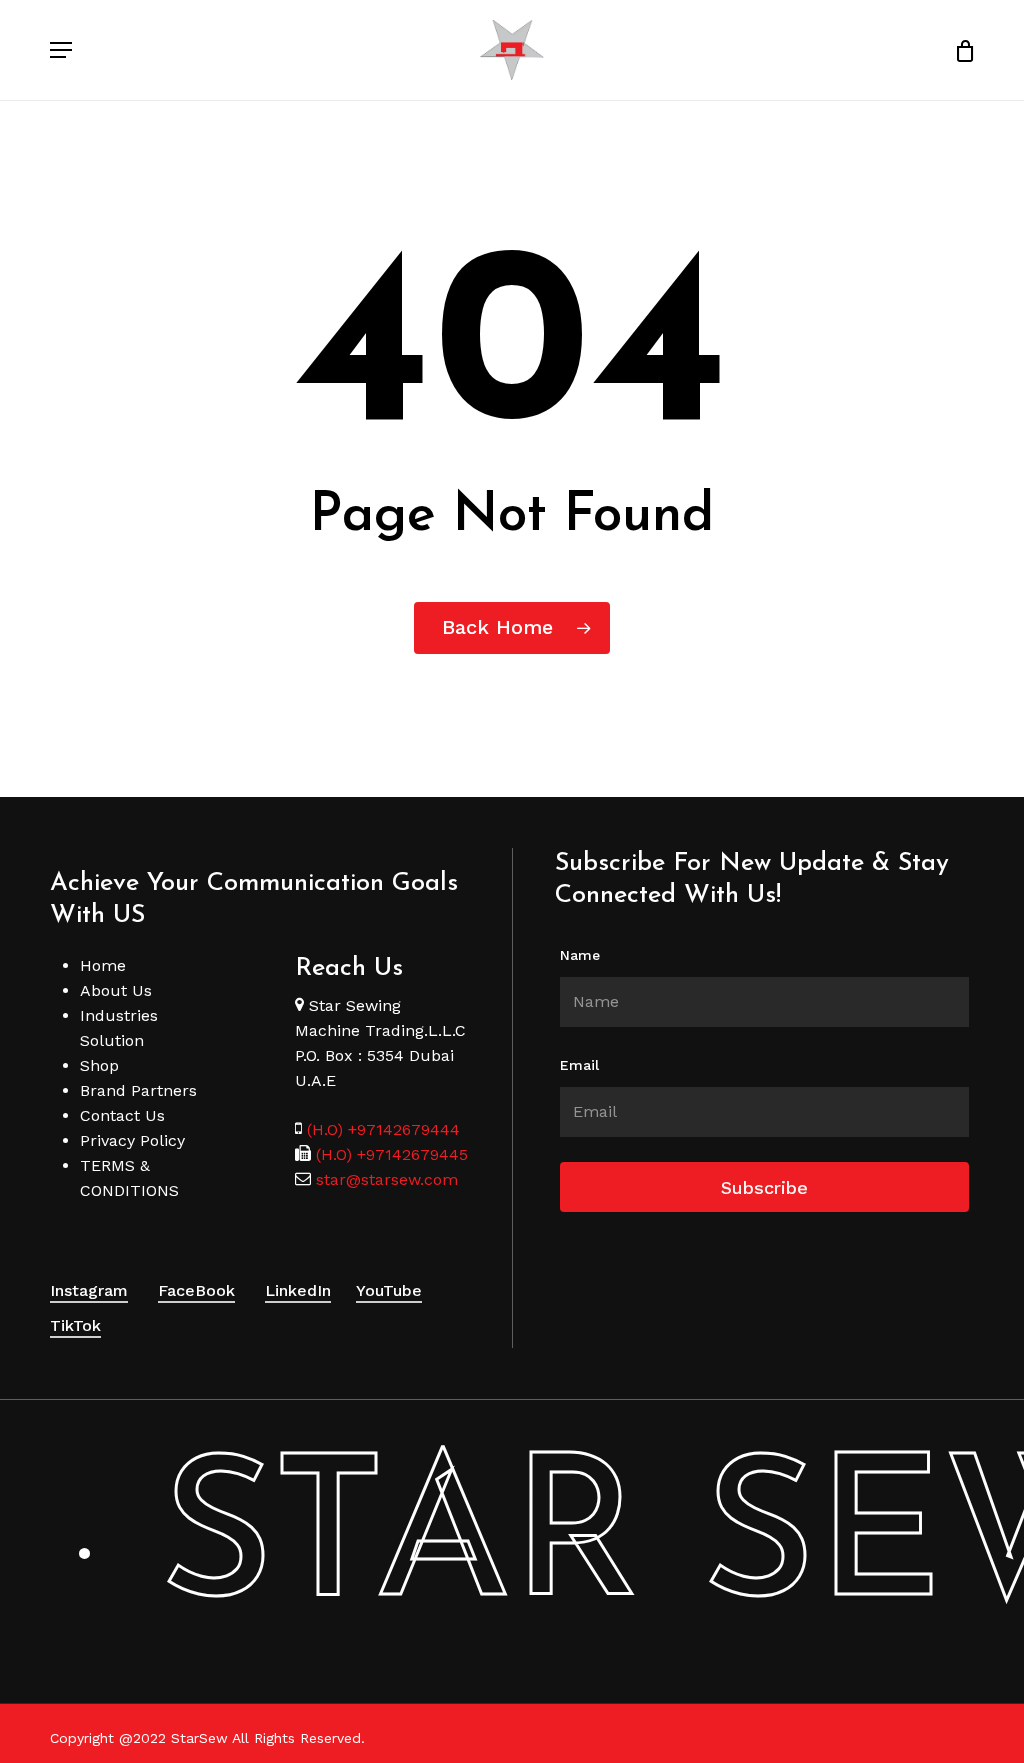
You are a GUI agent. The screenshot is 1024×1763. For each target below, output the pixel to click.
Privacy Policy (132, 1140)
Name (580, 955)
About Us (116, 990)
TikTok (75, 1325)
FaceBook (196, 1290)
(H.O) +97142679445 (389, 1154)
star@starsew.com (384, 1179)
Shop (99, 1065)
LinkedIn (298, 1290)
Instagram (89, 1290)
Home (103, 965)
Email (579, 1065)
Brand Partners (138, 1090)
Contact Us (122, 1115)
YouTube (389, 1290)
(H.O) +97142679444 (383, 1129)
